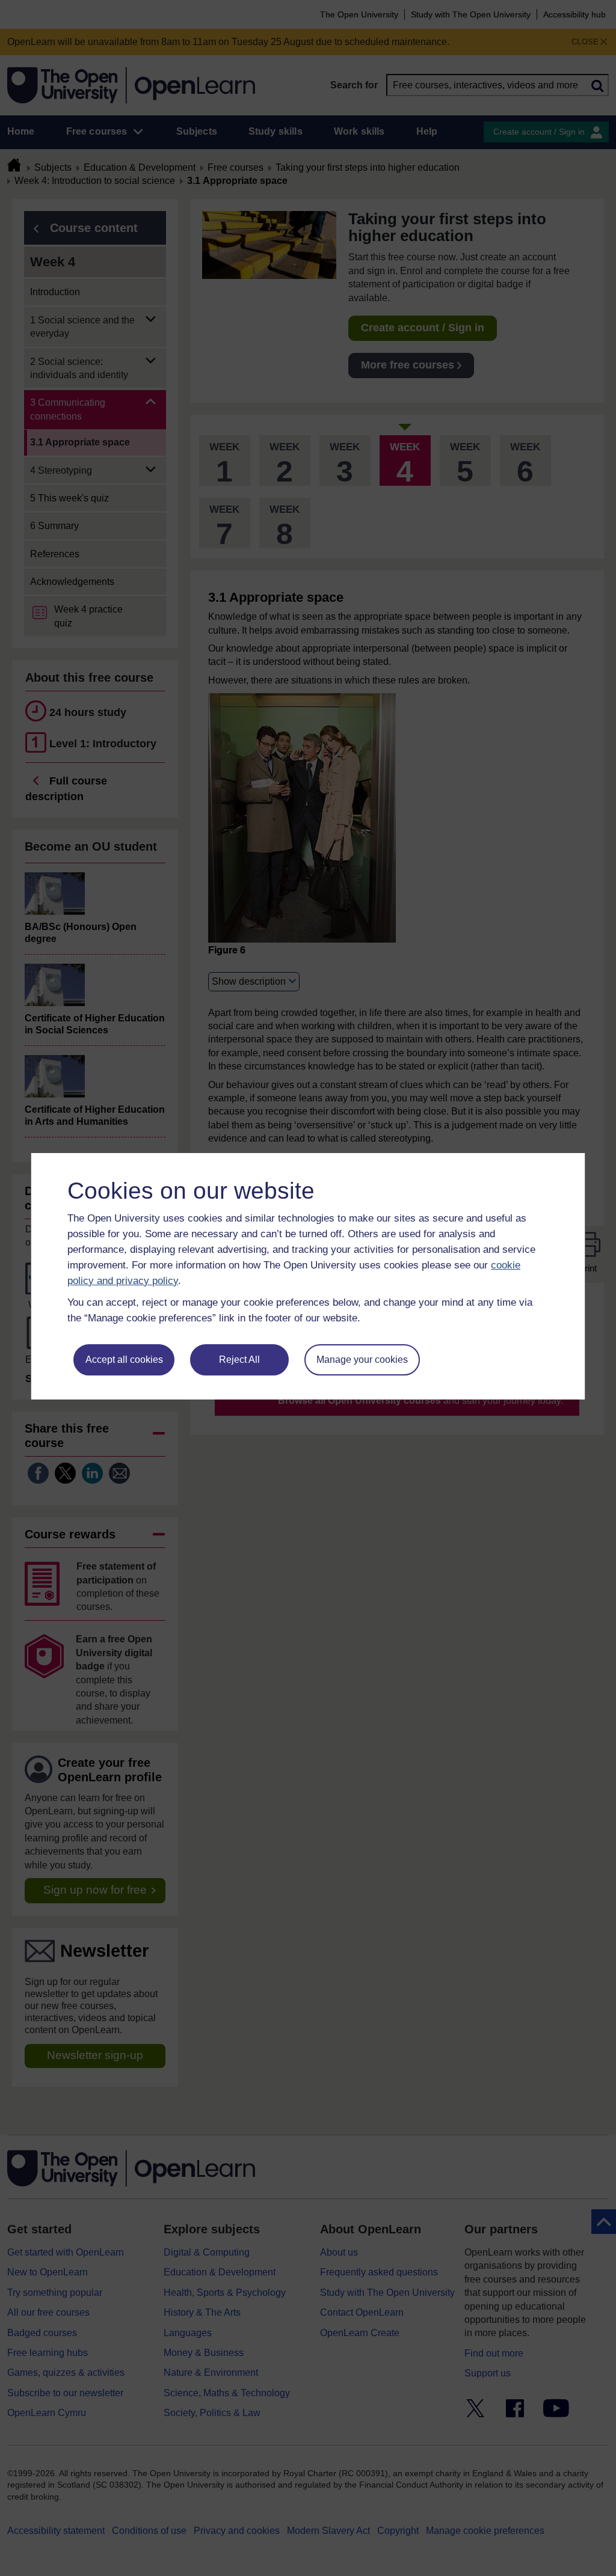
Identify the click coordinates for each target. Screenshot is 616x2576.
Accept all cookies (124, 1360)
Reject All (239, 1360)
